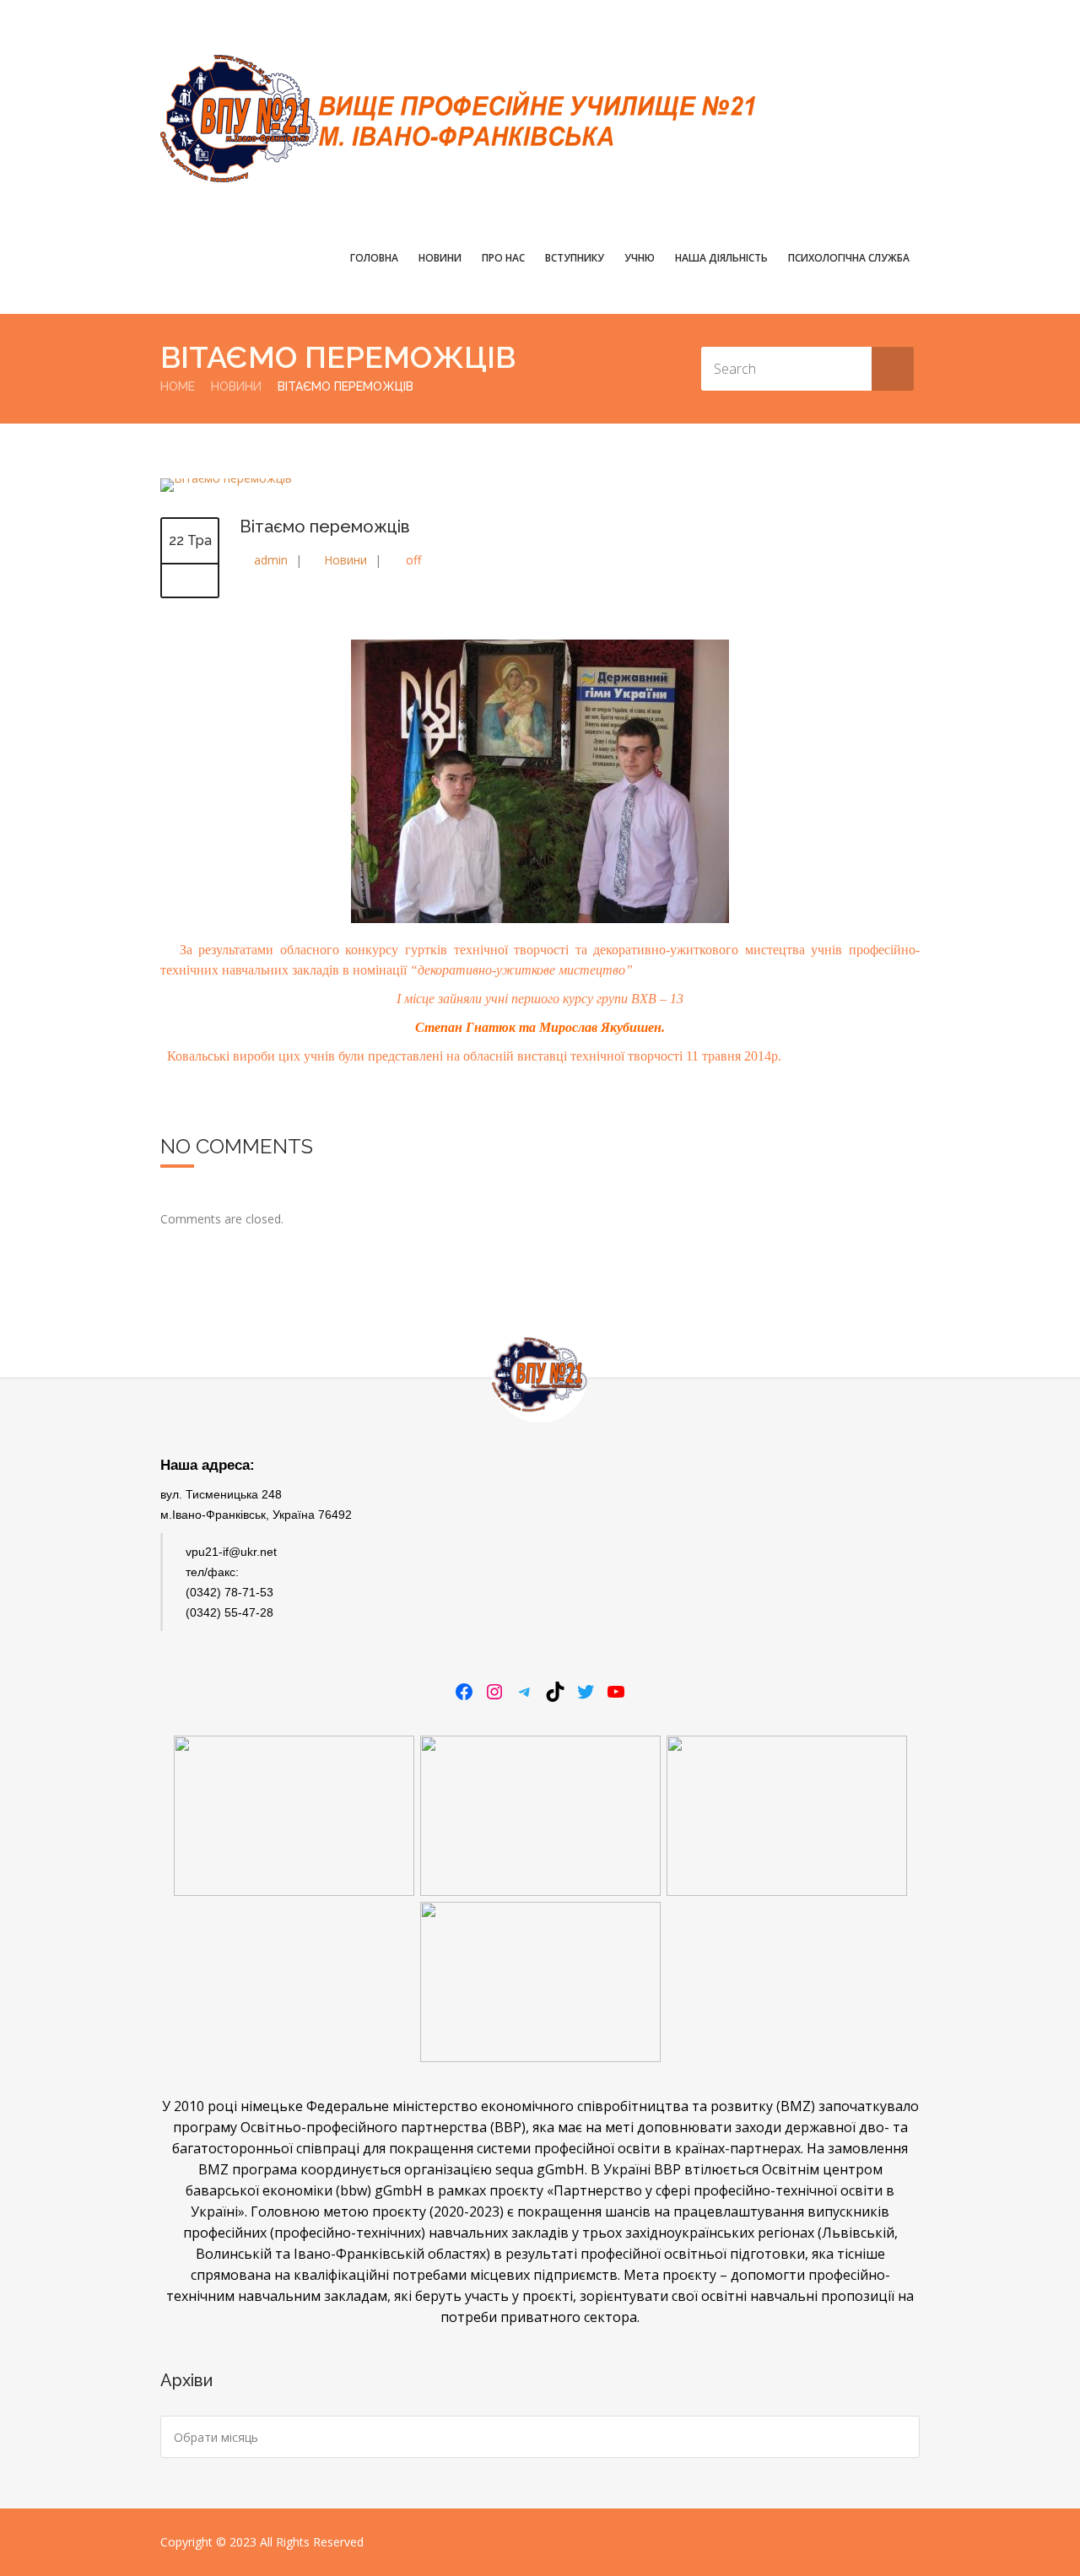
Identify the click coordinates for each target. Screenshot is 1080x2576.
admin (271, 560)
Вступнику (575, 258)
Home (178, 386)
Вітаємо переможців (325, 527)
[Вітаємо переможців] (226, 478)
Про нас (503, 258)
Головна (374, 258)
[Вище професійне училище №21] (458, 119)
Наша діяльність (721, 258)
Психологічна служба (849, 258)
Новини (440, 258)
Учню (640, 258)
